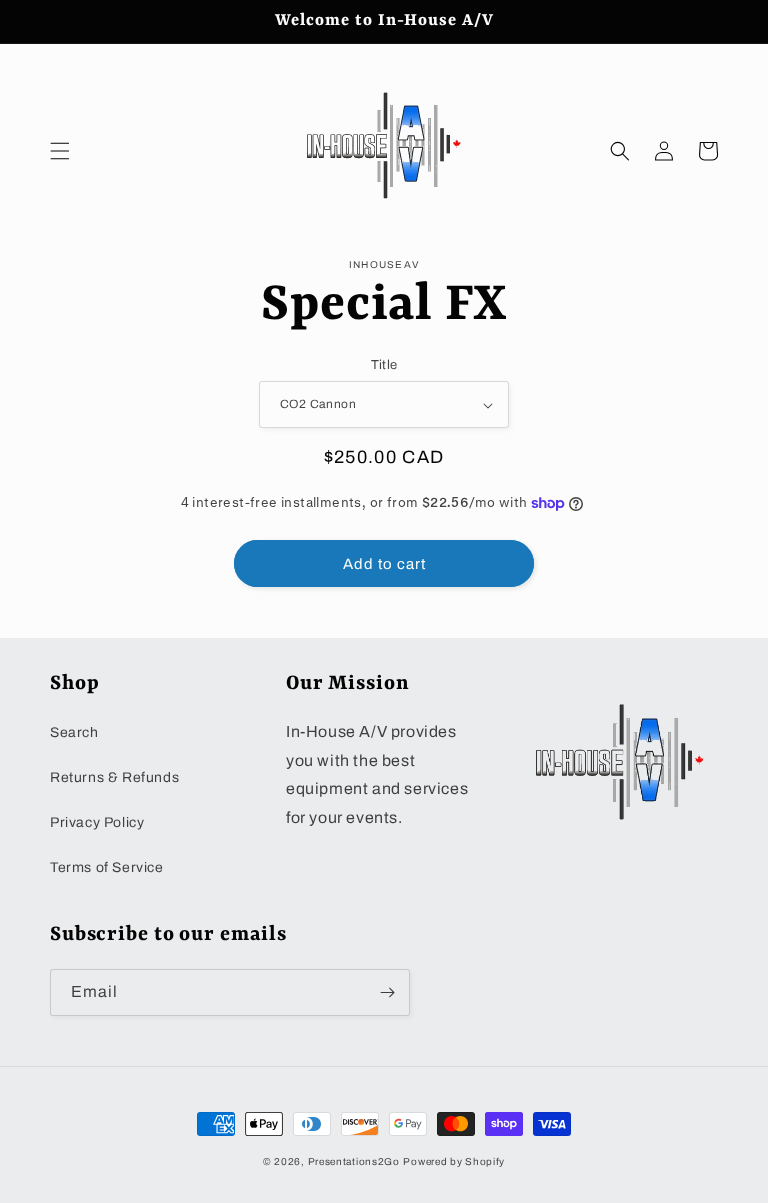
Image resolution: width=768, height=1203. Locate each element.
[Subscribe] (387, 992)
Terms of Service (107, 867)
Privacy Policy (97, 822)
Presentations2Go (354, 1161)
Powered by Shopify (454, 1161)
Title (384, 365)
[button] (60, 151)
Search (74, 732)
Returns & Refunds (114, 777)
